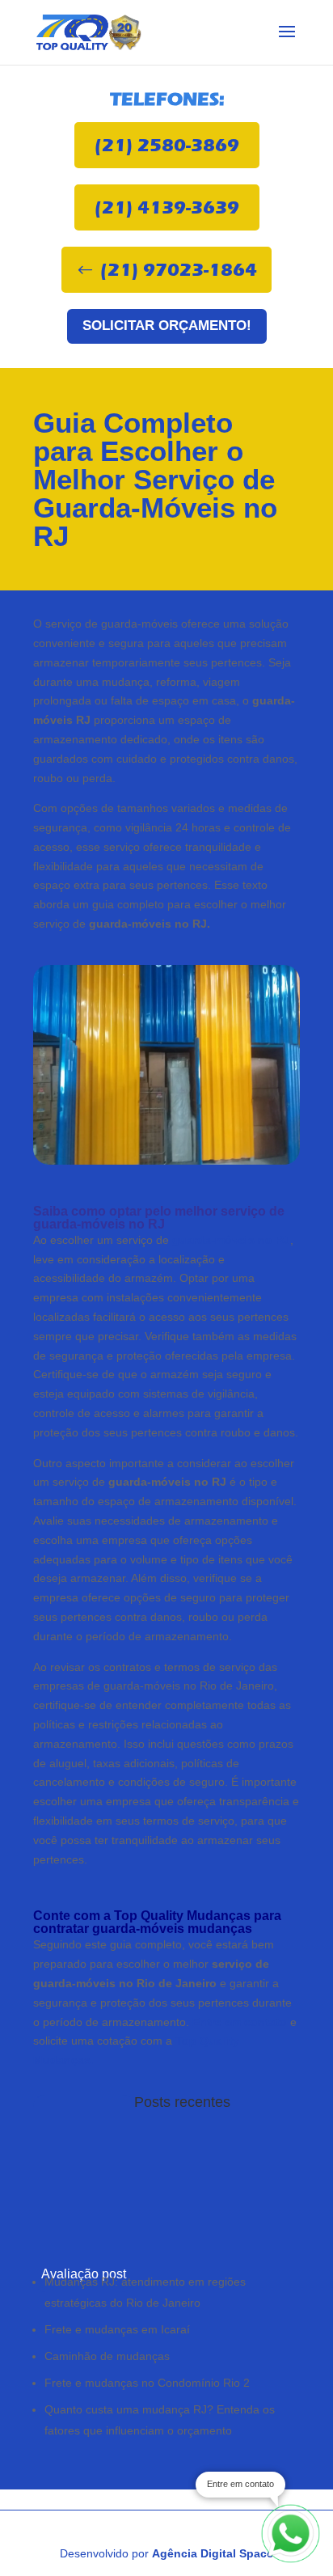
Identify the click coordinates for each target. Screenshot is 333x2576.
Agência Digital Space (213, 2553)
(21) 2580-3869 (167, 145)
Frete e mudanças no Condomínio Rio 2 (147, 2383)
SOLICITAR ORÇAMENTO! (167, 326)
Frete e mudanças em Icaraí (117, 2329)
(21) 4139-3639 (167, 207)
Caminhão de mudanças (107, 2356)
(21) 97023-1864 (179, 270)
